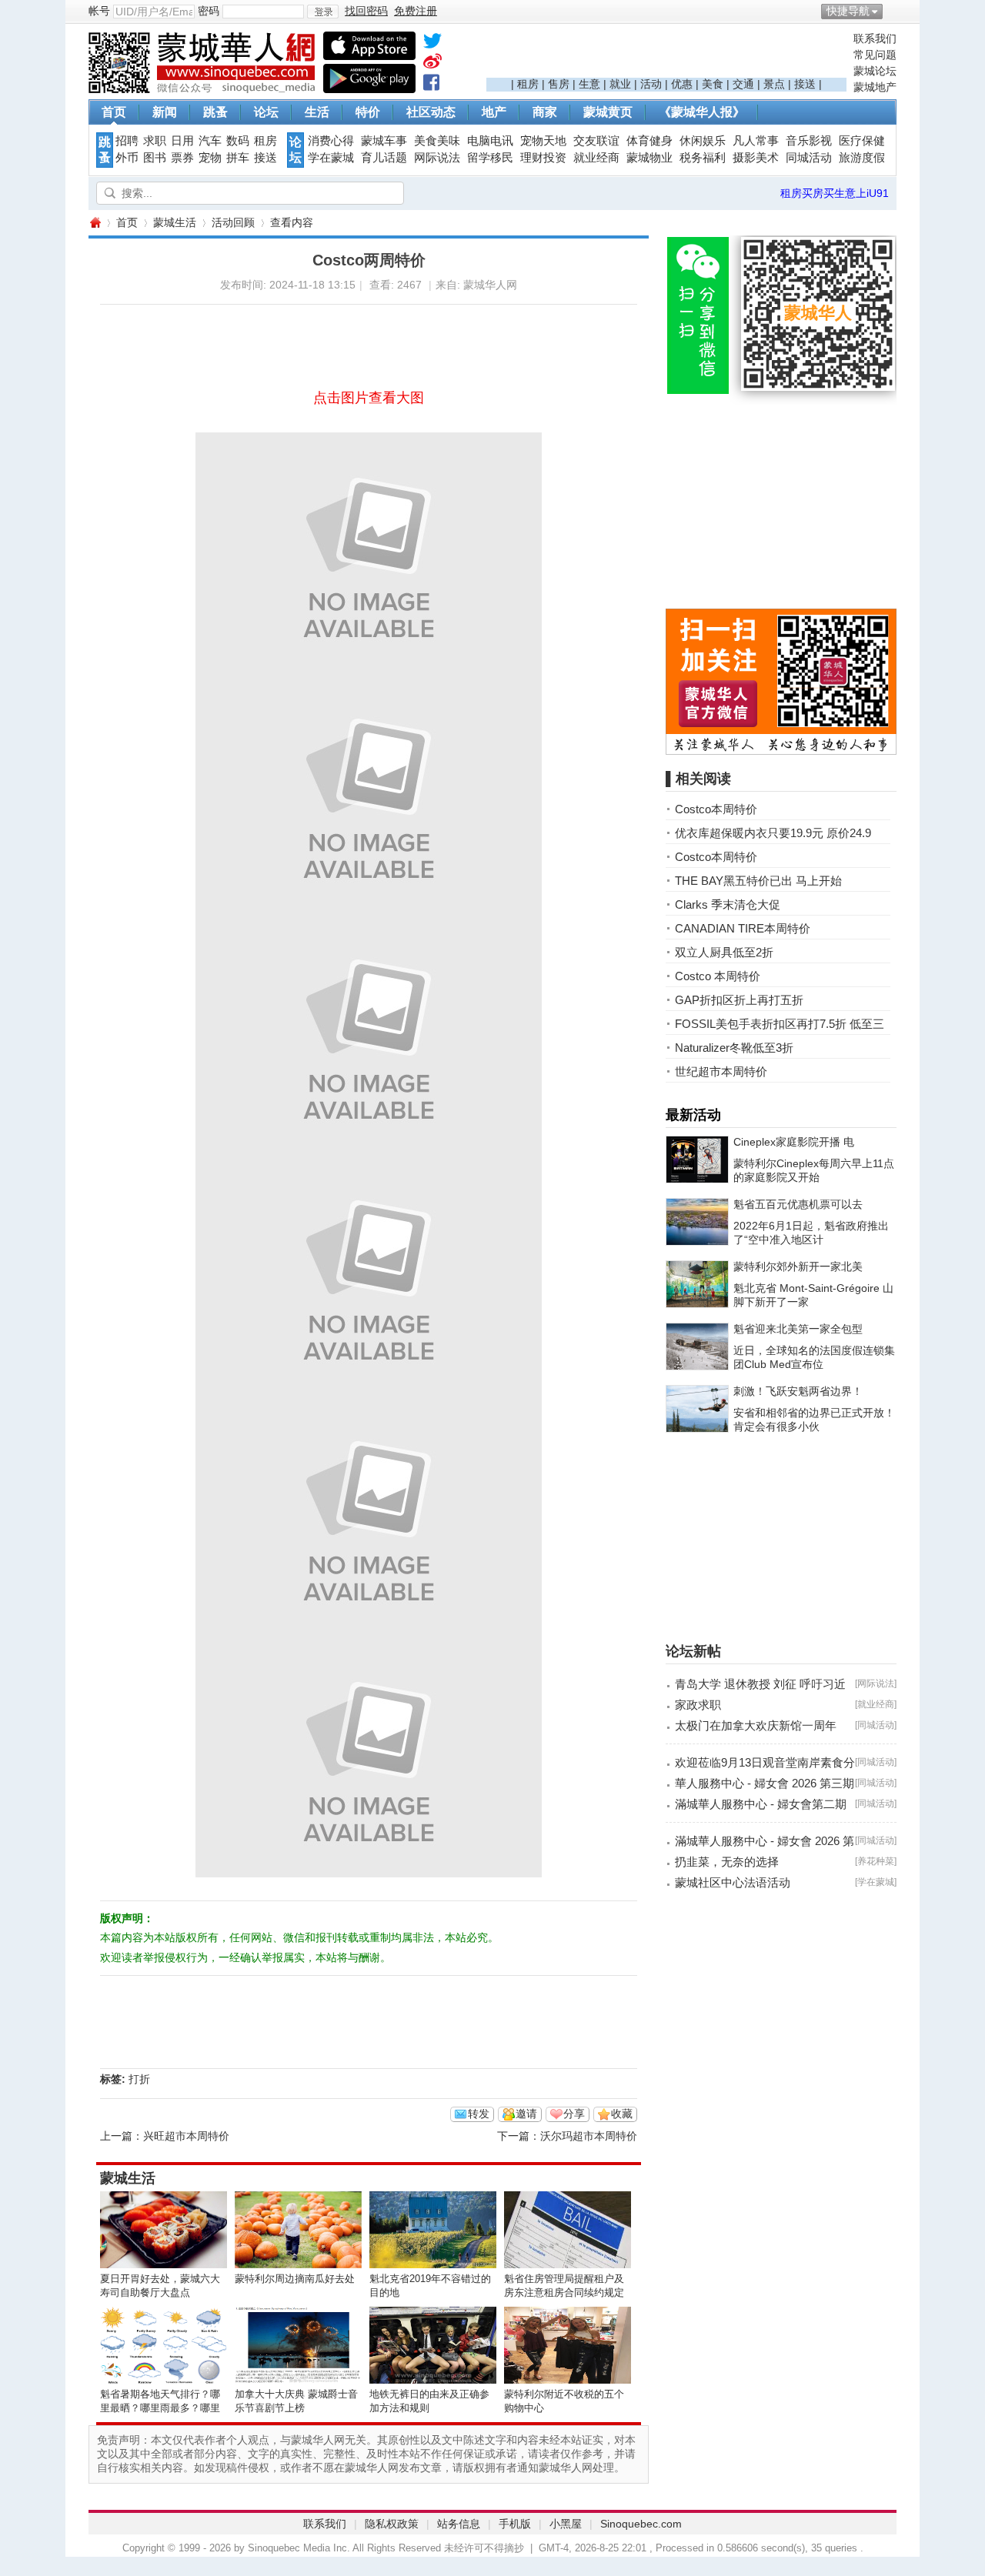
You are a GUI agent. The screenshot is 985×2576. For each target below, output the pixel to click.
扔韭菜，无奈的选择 (727, 1862)
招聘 (127, 141)
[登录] (323, 12)
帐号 (99, 11)
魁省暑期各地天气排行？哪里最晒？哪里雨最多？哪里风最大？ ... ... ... (160, 2408)
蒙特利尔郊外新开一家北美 (798, 1266)
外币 (127, 158)
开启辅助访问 (893, 11)
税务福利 (703, 158)
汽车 (210, 141)
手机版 (515, 2524)
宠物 (210, 158)
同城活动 (809, 158)
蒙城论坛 (875, 71)
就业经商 (596, 158)
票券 (182, 158)
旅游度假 (862, 158)
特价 (368, 112)
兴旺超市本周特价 (186, 2136)
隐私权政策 (392, 2524)
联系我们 (875, 38)
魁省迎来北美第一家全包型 (798, 1329)
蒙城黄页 (608, 112)
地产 (494, 112)
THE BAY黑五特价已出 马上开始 (758, 881)
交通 (743, 84)
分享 (574, 2114)
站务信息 (459, 2524)
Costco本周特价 (716, 809)
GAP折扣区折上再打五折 (739, 1000)
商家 (545, 112)
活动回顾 (233, 222)
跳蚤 (215, 112)
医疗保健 (862, 141)
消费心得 (331, 141)
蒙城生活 (175, 222)
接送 (805, 84)
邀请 (526, 2114)
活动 (651, 84)
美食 (713, 84)
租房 (528, 84)
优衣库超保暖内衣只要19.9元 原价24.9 (773, 833)
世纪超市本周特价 (721, 1071)
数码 (238, 141)
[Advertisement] (666, 55)
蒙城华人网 (95, 223)
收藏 (622, 2114)
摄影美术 (756, 158)
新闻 (165, 112)
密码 (209, 11)
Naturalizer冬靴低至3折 (734, 1048)
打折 (139, 2079)
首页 (114, 112)
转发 (479, 2114)
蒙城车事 (384, 141)
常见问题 (875, 55)
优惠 (682, 84)
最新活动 (693, 1115)
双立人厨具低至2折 (724, 952)
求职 (155, 141)
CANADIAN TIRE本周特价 (743, 928)
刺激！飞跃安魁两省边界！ (798, 1391)
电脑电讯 (490, 141)
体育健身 (649, 141)
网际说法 (437, 158)
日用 (182, 141)
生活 (317, 112)
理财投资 (543, 158)
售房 (559, 84)
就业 (620, 84)
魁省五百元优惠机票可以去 (798, 1204)
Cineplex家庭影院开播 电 (794, 1142)
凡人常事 (756, 141)
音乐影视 (809, 141)
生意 (589, 84)
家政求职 (698, 1705)
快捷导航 (848, 11)
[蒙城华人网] (204, 89)
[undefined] (432, 44)
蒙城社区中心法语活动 (733, 1882)
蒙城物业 (649, 158)
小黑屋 (566, 2524)
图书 (155, 158)
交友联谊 (596, 141)
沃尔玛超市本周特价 (589, 2136)
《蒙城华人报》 (702, 112)
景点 (774, 84)
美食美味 (437, 141)
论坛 (266, 112)
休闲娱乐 (703, 141)
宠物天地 (543, 141)
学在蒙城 (331, 158)
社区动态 (431, 112)
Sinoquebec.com (641, 2524)
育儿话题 (384, 158)
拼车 (238, 158)
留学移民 (490, 158)
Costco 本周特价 (718, 976)
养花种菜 (876, 1861)
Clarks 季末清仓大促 (728, 904)
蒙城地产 (875, 87)
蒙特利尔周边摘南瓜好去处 (295, 2279)
